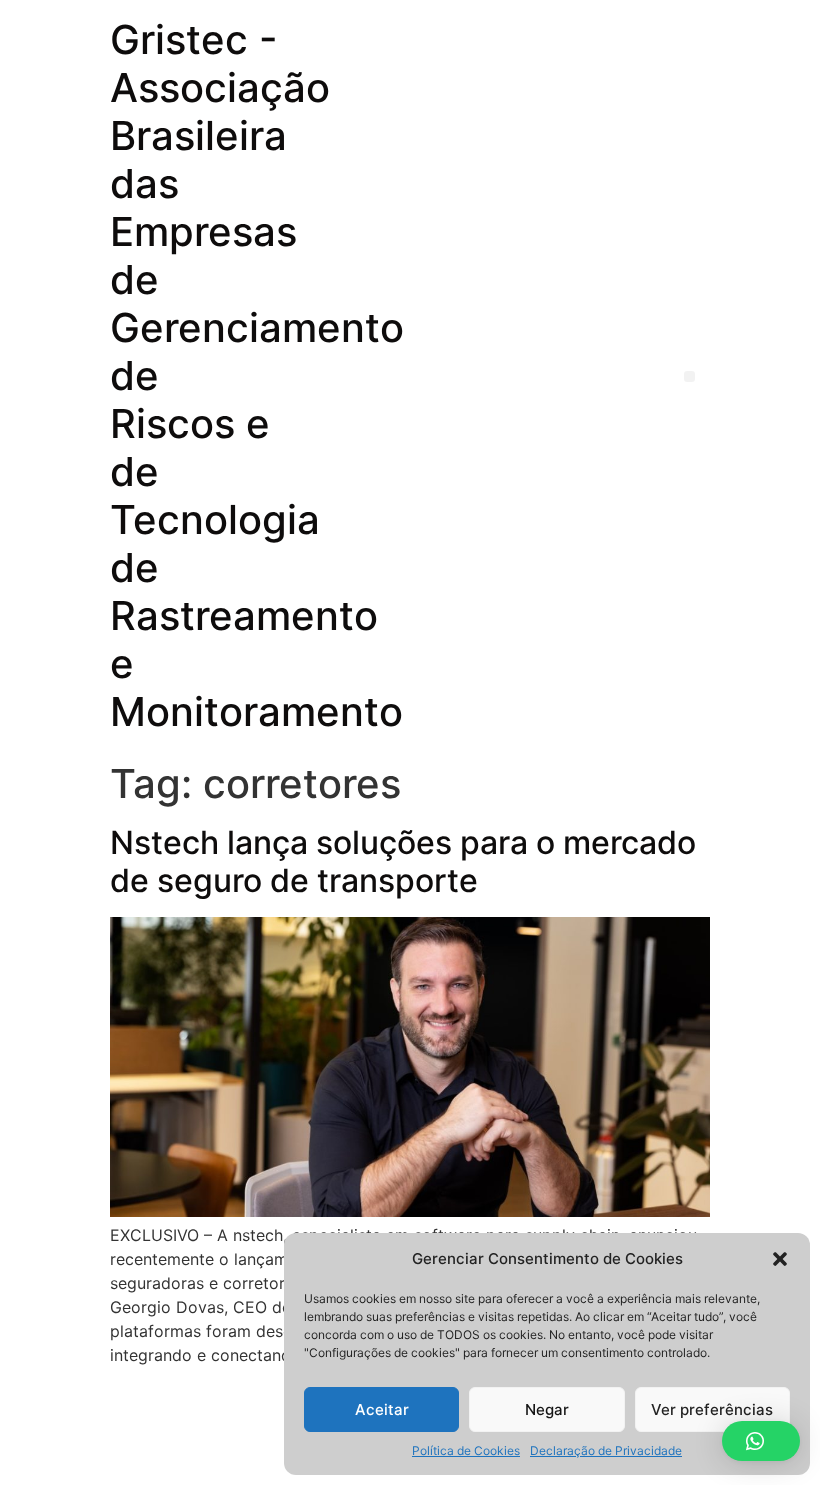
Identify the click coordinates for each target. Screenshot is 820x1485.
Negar (547, 1409)
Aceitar (382, 1409)
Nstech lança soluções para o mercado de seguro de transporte (403, 861)
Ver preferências (712, 1409)
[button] (780, 1259)
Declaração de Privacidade (606, 1450)
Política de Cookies (466, 1450)
